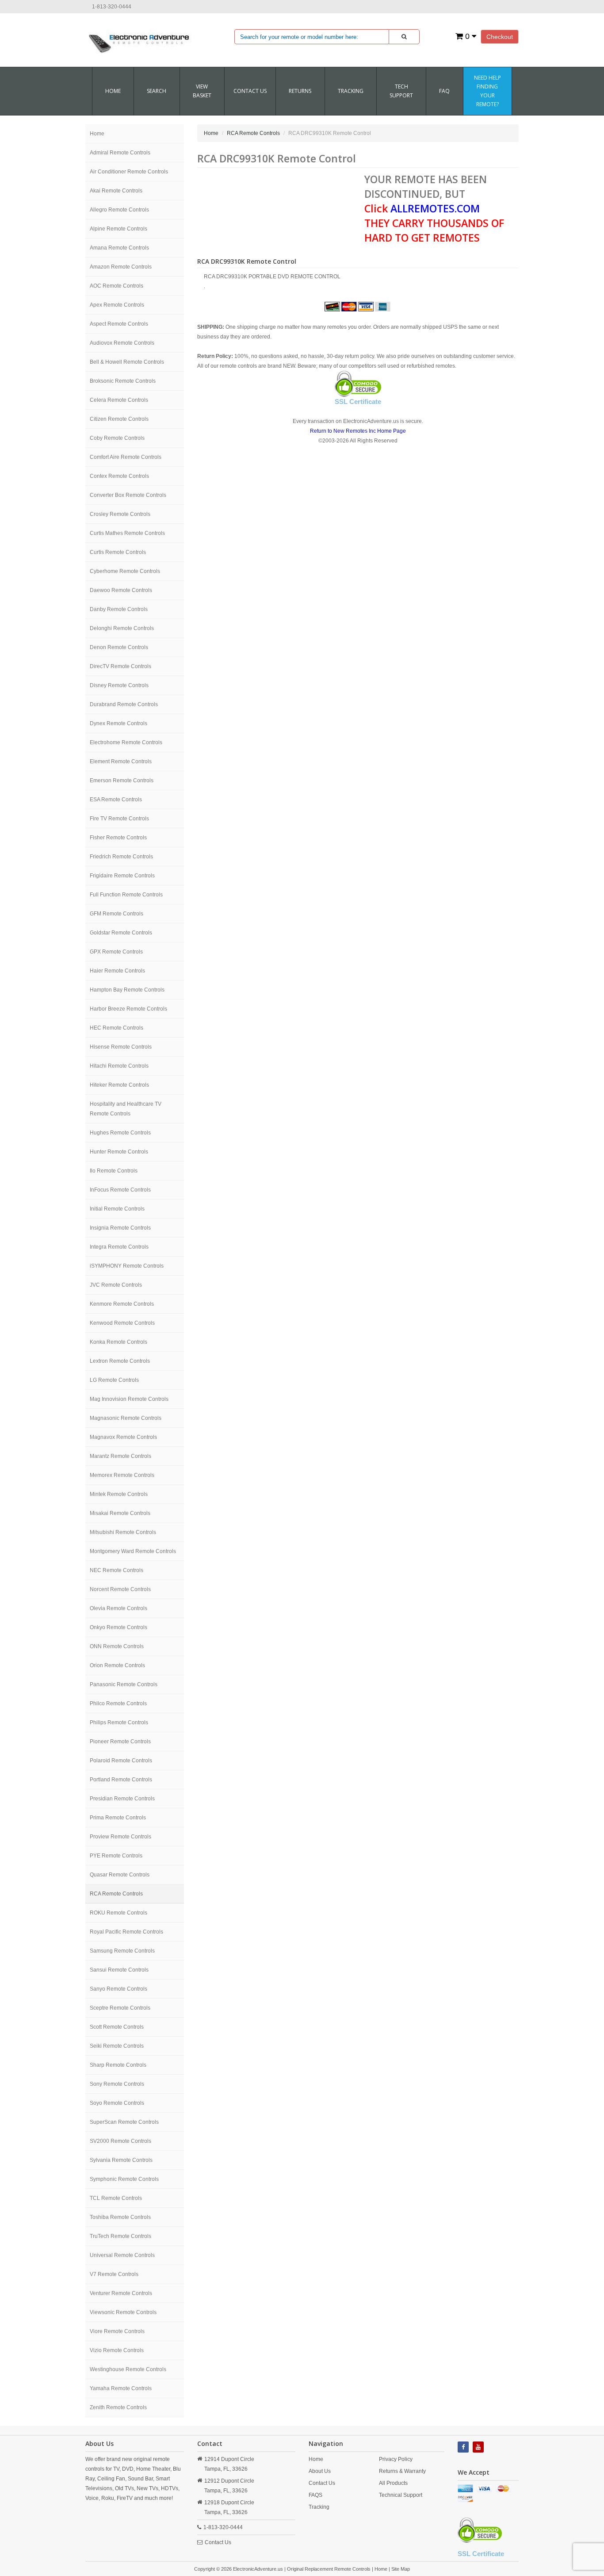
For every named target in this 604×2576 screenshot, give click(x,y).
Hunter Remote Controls (119, 1152)
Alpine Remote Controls (119, 229)
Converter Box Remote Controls (128, 495)
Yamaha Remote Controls (121, 2388)
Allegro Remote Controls (119, 210)
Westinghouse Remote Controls (128, 2369)
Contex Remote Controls (119, 476)
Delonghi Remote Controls (122, 628)
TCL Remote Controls (116, 2198)
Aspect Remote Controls (119, 324)
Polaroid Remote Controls (121, 1761)
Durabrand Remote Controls (124, 704)
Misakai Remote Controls (120, 1513)
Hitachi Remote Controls (119, 1066)
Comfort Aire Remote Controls (126, 457)
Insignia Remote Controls (120, 1228)
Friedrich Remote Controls (121, 857)
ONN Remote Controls (117, 1646)
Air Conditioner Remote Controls (129, 172)
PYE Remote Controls (116, 1856)
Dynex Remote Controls (119, 723)
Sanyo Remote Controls (119, 1989)
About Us (320, 2471)
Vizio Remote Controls (117, 2350)
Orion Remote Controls (117, 1665)
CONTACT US (250, 91)
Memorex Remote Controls (122, 1475)
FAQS (315, 2495)
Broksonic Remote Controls (123, 381)
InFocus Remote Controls (120, 1190)
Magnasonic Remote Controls (126, 1418)
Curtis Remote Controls (118, 552)
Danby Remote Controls (119, 609)
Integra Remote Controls (119, 1247)
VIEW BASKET (202, 91)
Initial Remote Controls (117, 1209)
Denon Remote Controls (119, 647)
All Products (393, 2483)
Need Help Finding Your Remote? (487, 91)
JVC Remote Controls (116, 1285)
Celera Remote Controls (119, 400)
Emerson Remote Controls (122, 780)
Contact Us (218, 2542)
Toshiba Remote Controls (120, 2217)
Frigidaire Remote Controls (122, 876)
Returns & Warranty (402, 2471)
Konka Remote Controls (119, 1342)
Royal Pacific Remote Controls (126, 1932)
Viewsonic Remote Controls (123, 2312)
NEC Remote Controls (117, 1570)
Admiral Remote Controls (120, 153)
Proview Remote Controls (120, 1837)
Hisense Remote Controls (121, 1047)
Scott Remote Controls (117, 2027)
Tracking (351, 91)
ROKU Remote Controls (119, 1913)
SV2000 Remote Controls (120, 2141)
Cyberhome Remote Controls (125, 571)
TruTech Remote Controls (120, 2236)
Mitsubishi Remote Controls (123, 1532)
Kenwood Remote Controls (122, 1323)
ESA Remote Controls (116, 800)
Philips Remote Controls (119, 1722)
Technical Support (401, 2495)
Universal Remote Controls (122, 2255)
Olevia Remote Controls (119, 1608)
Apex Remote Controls (117, 305)
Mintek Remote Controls (119, 1494)
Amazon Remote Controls (121, 267)
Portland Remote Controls (121, 1780)
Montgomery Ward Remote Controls (133, 1551)
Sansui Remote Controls (119, 1970)
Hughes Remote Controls (120, 1133)
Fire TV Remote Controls (119, 819)
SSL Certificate (358, 402)
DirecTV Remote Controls (120, 666)
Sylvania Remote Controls (121, 2160)
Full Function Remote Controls (126, 895)
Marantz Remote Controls (120, 1456)
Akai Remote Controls (116, 191)
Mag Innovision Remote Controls (129, 1399)
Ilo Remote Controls (114, 1171)
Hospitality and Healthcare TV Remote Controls (126, 1109)
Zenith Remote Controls (118, 2407)
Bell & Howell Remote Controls (127, 362)
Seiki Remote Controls (117, 2046)
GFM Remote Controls (117, 914)
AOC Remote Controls (117, 286)
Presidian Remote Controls (122, 1799)
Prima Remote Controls (118, 1818)
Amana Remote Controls (119, 248)
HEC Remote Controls (117, 1028)
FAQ (444, 91)
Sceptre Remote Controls (120, 2008)
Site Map (401, 2569)
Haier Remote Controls (117, 971)
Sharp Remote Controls (118, 2065)
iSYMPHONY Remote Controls (127, 1266)
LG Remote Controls (114, 1380)
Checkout (500, 37)
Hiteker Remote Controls (119, 1085)
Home (113, 91)
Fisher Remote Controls (118, 838)
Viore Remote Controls (117, 2331)
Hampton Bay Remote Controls (127, 990)
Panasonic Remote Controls (124, 1684)
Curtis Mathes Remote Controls (127, 533)
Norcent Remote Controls (120, 1589)
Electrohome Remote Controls (126, 742)
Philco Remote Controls (118, 1703)
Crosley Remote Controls (120, 514)
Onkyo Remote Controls (119, 1627)
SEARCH (157, 91)
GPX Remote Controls (116, 952)
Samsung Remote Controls (122, 1951)
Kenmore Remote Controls (122, 1304)
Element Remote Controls (121, 761)
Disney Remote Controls (119, 685)
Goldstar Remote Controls (121, 933)
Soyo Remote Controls (117, 2103)
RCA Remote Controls (116, 1894)
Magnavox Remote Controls (123, 1437)
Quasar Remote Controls (120, 1875)
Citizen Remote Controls (119, 419)
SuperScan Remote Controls (124, 2122)
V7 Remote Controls (114, 2274)
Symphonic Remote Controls (124, 2179)
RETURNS (300, 91)
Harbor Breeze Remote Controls (128, 1009)
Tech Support (401, 91)
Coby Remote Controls (117, 438)
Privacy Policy (396, 2459)
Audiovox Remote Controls (122, 343)
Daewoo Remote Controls (121, 590)
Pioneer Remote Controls (120, 1742)
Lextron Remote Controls (120, 1361)
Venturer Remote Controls (121, 2293)
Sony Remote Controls (117, 2084)
